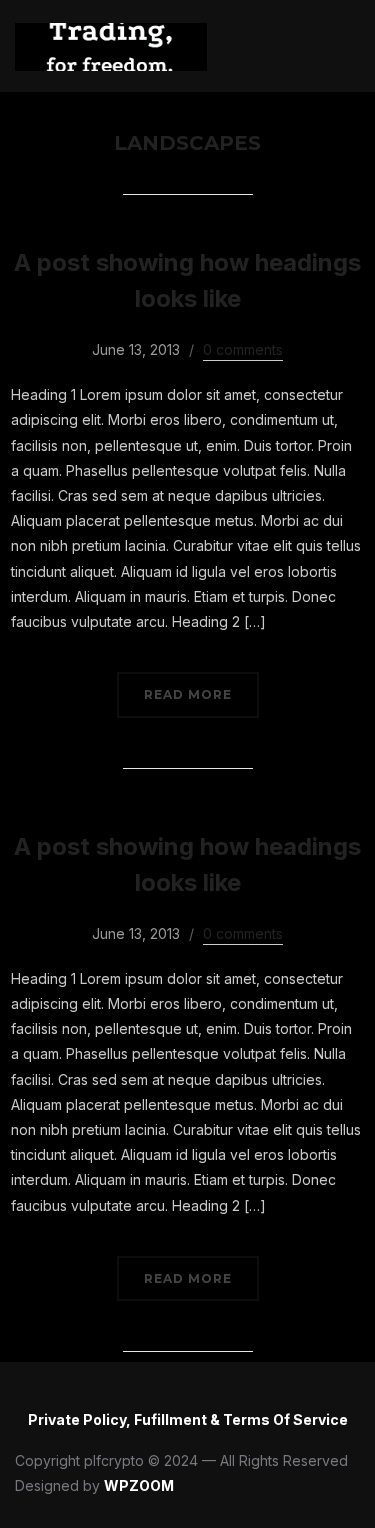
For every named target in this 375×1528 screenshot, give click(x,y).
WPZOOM (139, 1485)
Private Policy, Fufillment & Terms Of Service (188, 1419)
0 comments (243, 349)
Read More (188, 694)
